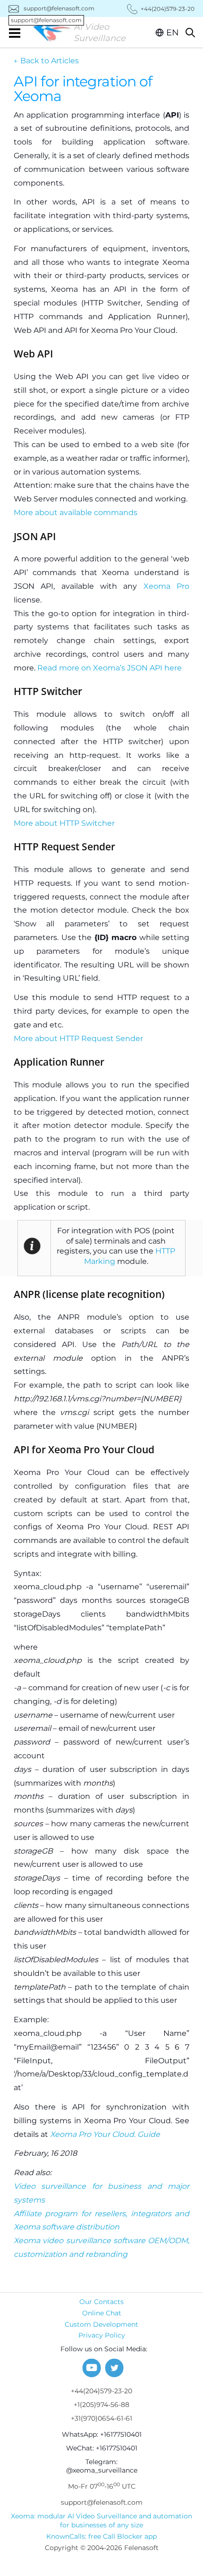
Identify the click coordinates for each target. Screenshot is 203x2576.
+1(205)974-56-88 (101, 2405)
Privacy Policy (102, 2335)
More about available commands (76, 513)
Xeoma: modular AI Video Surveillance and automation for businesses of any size (101, 2521)
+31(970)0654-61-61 (101, 2418)
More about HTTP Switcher (64, 823)
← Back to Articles (46, 61)
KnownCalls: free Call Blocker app (101, 2536)
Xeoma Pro (166, 586)
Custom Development (101, 2324)
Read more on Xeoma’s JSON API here (110, 668)
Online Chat (102, 2313)
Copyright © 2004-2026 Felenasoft (102, 2548)
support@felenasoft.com (53, 8)
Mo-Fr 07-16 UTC (102, 2486)
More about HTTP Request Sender (78, 1038)
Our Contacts (101, 2302)
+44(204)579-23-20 (101, 2391)
